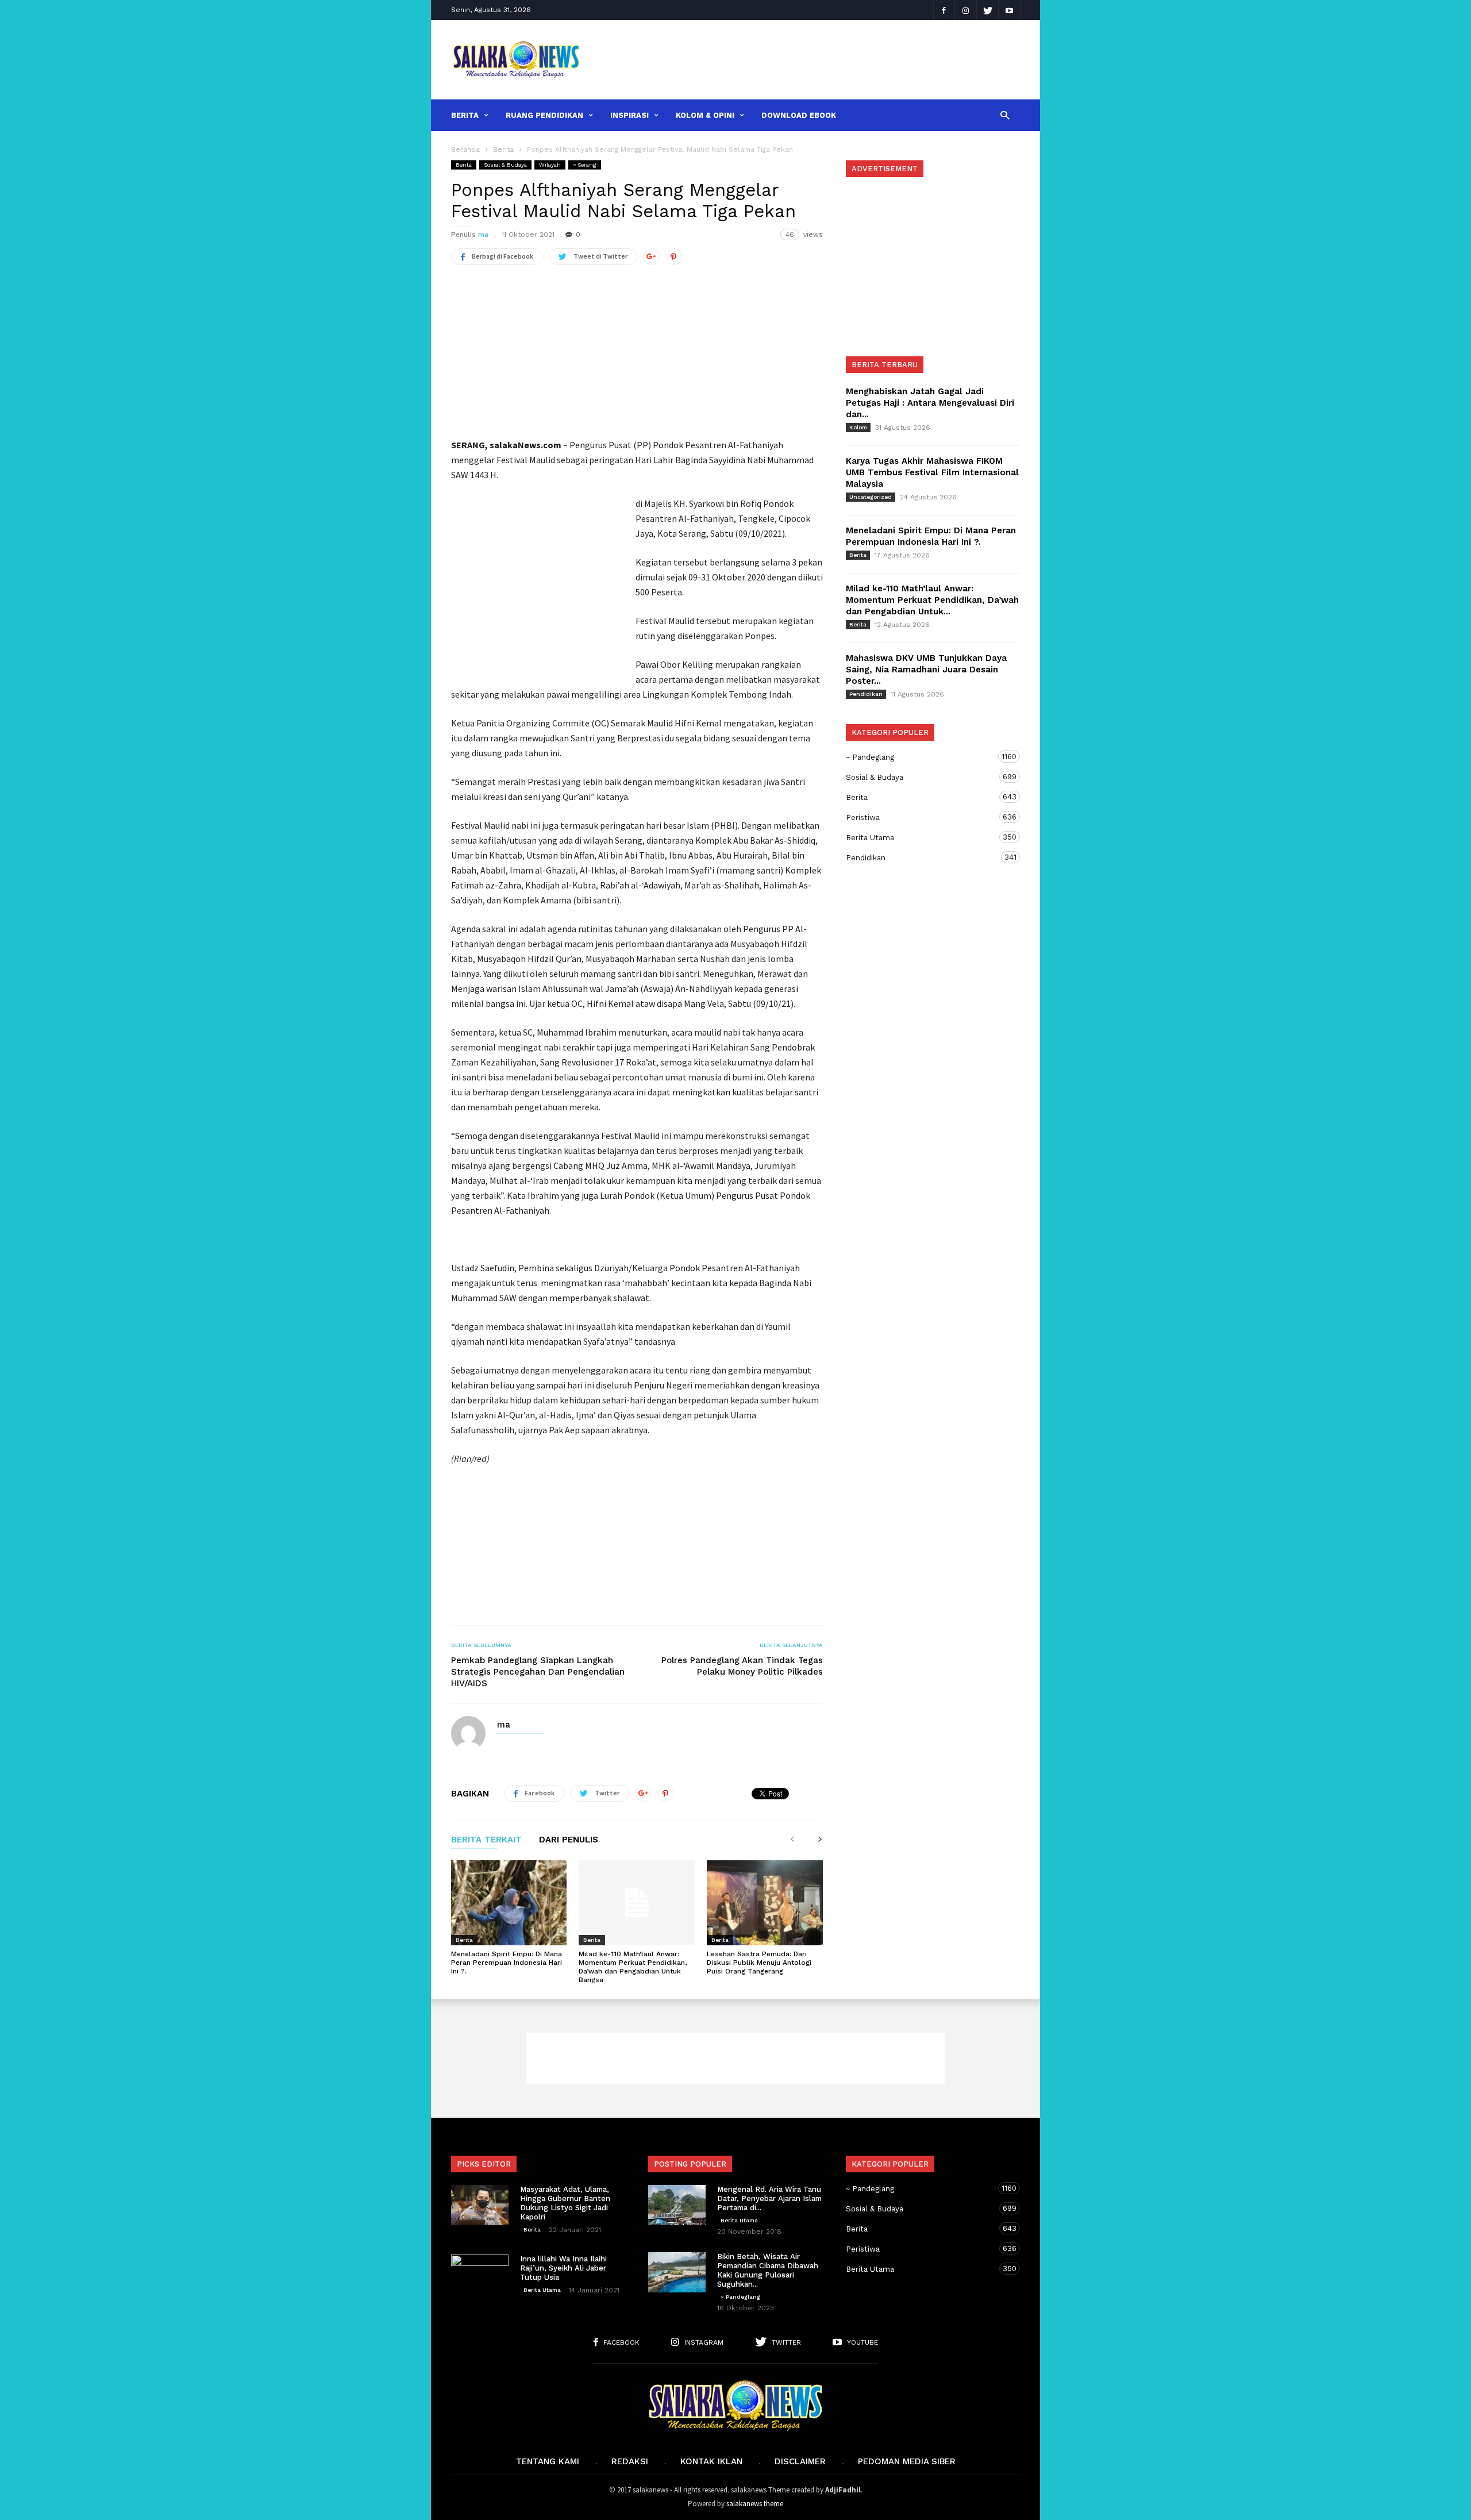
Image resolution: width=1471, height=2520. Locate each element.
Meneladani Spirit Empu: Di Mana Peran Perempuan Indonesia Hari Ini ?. (507, 1963)
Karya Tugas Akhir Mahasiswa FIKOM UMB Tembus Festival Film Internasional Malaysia (932, 472)
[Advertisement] (808, 60)
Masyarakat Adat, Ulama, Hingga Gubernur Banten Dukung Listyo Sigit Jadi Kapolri (565, 2203)
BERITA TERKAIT (486, 1840)
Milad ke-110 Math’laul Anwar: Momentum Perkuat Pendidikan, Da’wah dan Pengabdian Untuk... (932, 600)
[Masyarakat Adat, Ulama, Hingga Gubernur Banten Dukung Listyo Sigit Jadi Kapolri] (480, 2205)
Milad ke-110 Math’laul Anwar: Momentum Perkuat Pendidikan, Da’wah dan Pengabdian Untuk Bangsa (633, 1967)
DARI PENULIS (569, 1840)
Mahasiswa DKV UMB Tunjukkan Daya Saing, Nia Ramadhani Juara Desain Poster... (926, 670)
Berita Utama (922, 837)
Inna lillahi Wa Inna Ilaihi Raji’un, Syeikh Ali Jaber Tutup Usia (563, 2268)
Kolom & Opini (705, 115)
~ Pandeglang (922, 757)
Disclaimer (800, 2461)
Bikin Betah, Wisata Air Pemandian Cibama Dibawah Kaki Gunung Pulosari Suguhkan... (768, 2270)
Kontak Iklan (711, 2461)
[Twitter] (988, 10)
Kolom (858, 427)
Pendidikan (866, 694)
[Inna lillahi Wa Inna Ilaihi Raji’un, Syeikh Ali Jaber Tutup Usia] (480, 2275)
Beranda (465, 149)
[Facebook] (944, 10)
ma (483, 234)
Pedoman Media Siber (907, 2461)
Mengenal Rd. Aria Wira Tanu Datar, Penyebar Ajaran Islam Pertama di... (769, 2198)
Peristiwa (922, 817)
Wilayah (550, 165)
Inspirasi (629, 115)
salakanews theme (755, 2504)
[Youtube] (1010, 10)
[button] (1005, 115)
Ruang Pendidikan (544, 115)
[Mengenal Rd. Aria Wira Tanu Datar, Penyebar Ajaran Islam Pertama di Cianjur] (677, 2205)
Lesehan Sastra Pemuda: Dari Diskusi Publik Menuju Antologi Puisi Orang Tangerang (759, 1963)
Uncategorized (871, 497)
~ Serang (585, 165)
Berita (465, 115)
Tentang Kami (548, 2461)
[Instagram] (966, 10)
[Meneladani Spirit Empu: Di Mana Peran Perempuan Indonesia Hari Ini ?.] (509, 1903)
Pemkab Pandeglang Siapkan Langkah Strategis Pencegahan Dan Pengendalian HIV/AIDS (538, 1672)
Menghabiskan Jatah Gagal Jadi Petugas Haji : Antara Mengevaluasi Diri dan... (930, 403)
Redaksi (630, 2461)
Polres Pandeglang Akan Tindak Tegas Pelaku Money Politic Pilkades (742, 1666)
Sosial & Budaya (505, 165)
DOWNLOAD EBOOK (799, 115)
